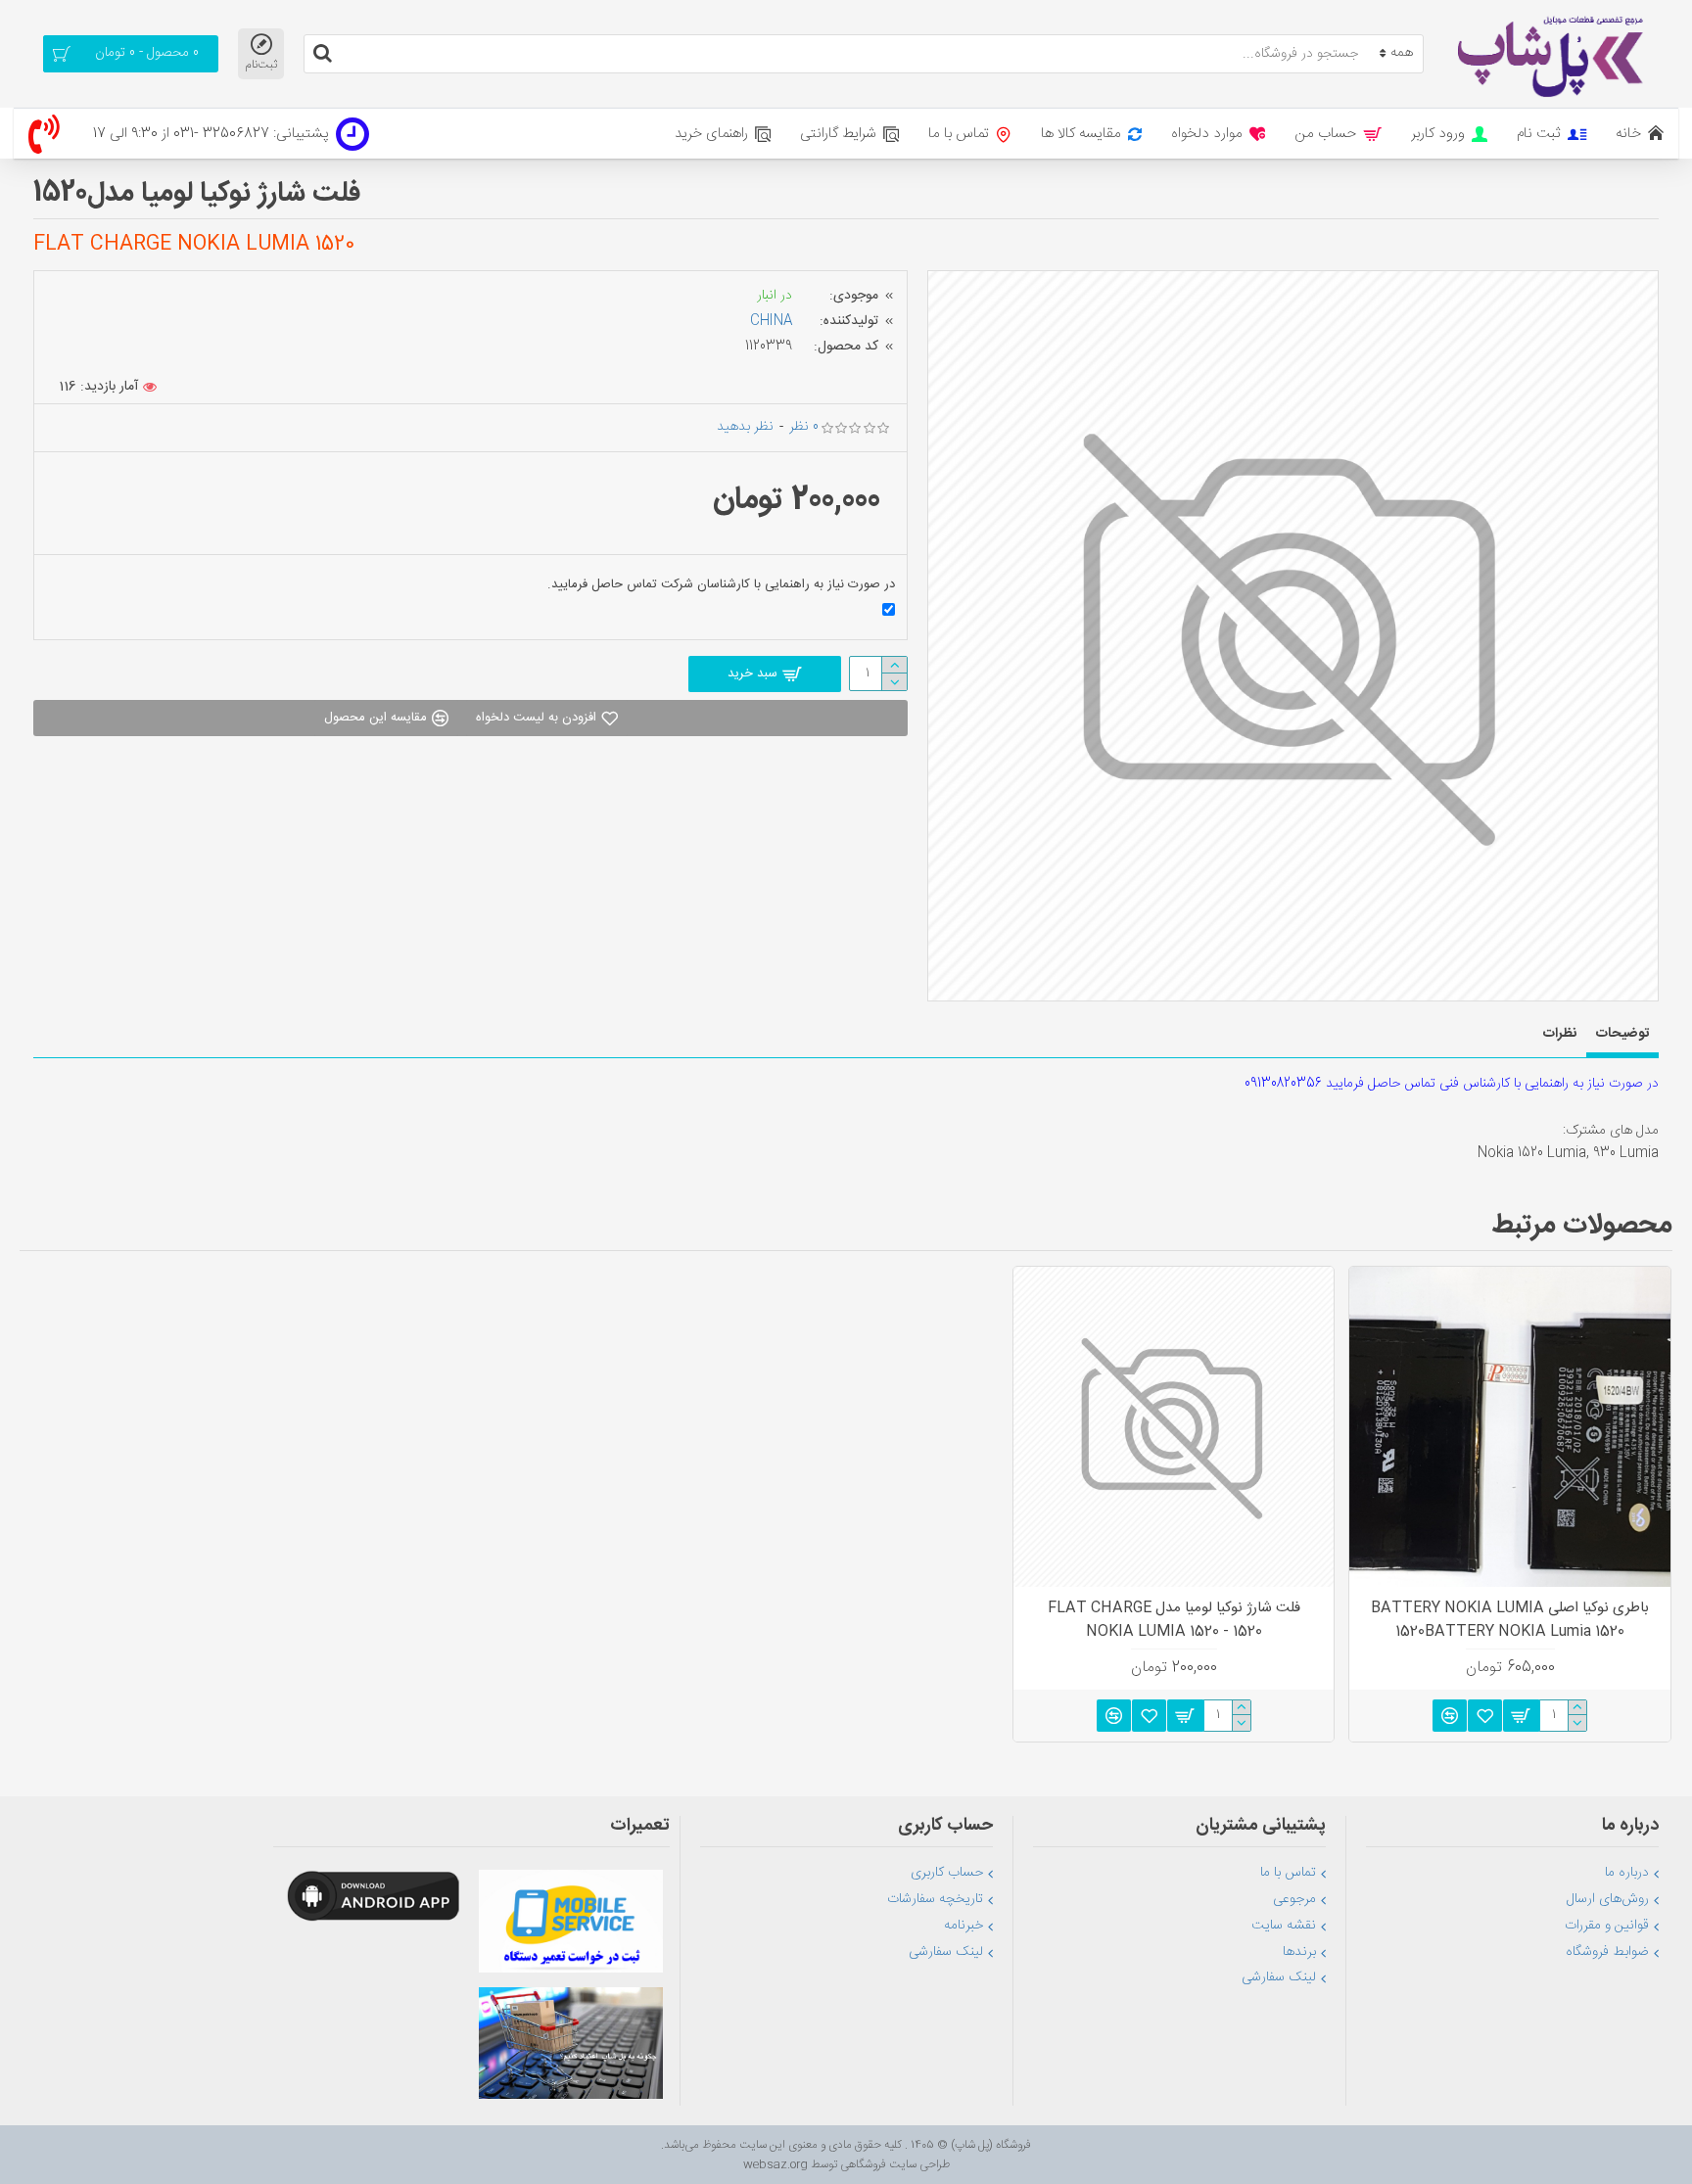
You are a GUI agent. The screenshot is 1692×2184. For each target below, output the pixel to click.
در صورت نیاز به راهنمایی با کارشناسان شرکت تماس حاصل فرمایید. (721, 584)
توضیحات (1622, 1034)
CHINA (771, 321)
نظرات (1560, 1034)
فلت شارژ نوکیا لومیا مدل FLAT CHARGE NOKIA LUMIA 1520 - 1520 (1174, 1620)
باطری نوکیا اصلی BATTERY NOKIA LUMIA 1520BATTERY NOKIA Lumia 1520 (1510, 1620)
